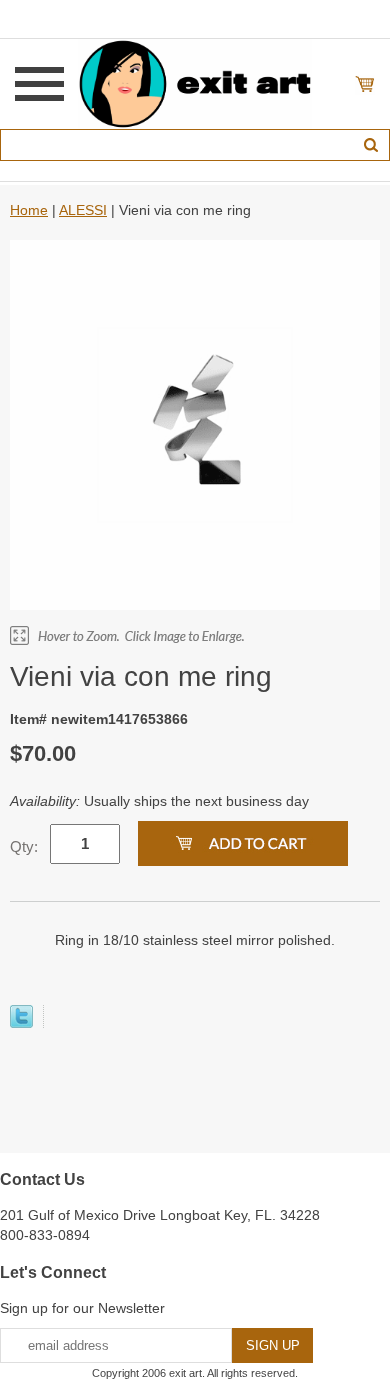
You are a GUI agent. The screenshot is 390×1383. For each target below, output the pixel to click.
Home (29, 210)
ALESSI (83, 210)
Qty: (24, 846)
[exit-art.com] (195, 83)
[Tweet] (21, 1023)
